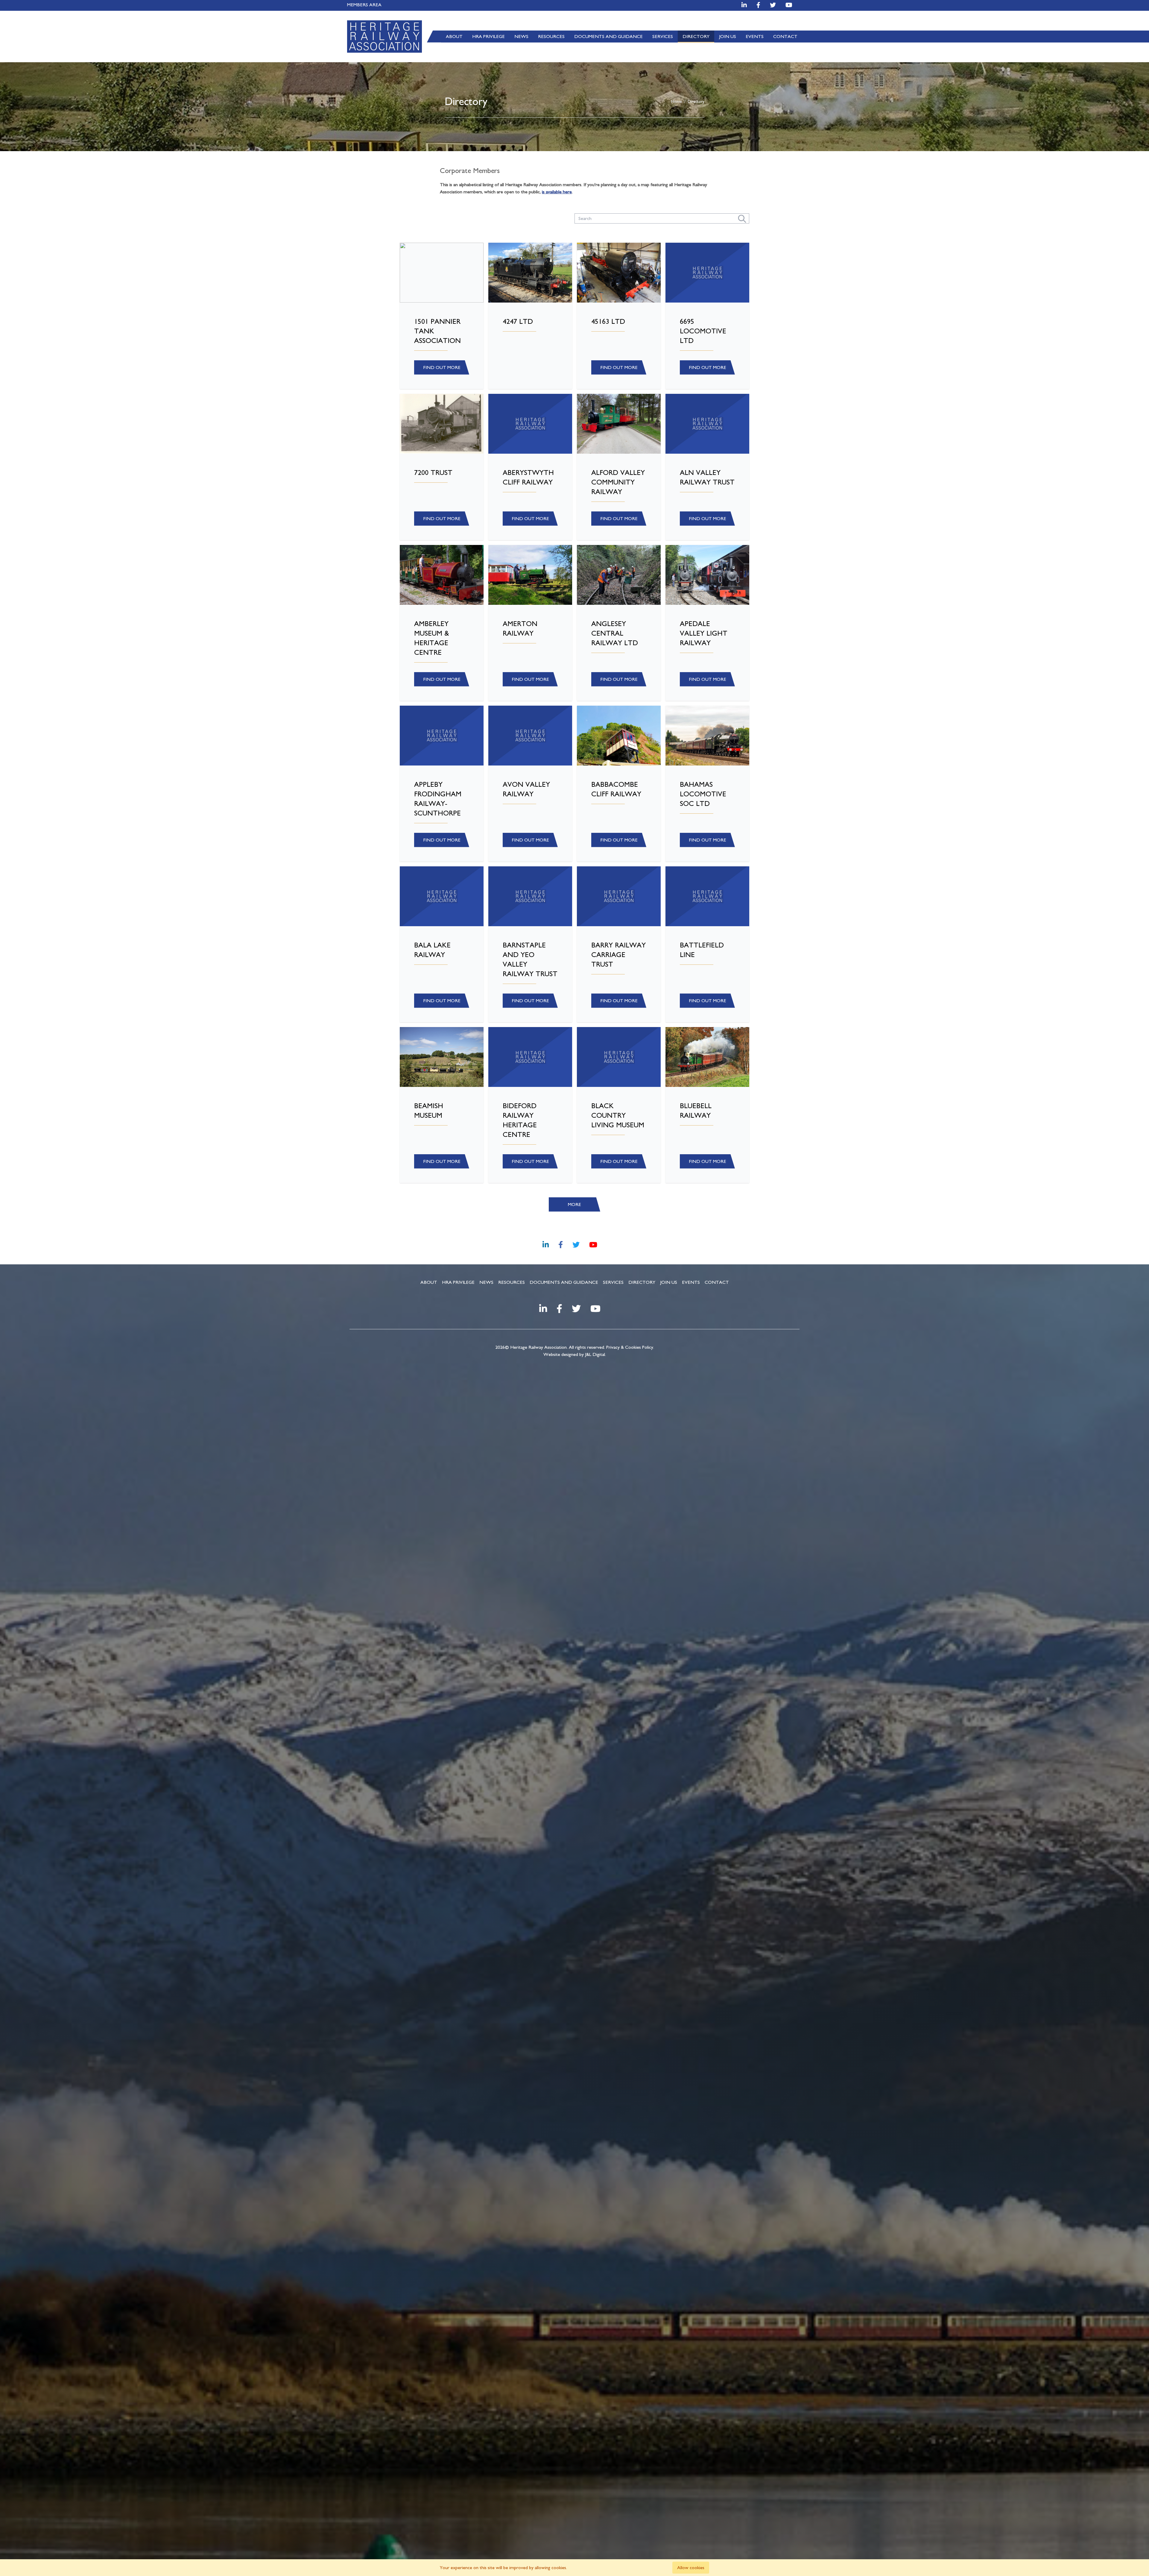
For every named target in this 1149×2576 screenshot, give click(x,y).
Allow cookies (691, 2568)
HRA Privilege (488, 37)
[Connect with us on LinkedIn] (744, 5)
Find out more (442, 367)
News (521, 37)
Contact (785, 37)
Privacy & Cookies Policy (630, 1347)
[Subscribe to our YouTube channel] (789, 5)
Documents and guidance (608, 37)
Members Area (364, 5)
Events (755, 37)
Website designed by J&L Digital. (575, 1354)
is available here (557, 192)
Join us (728, 37)
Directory (696, 37)
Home (677, 102)
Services (663, 37)
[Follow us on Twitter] (773, 5)
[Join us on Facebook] (758, 5)
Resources (551, 37)
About (454, 37)
